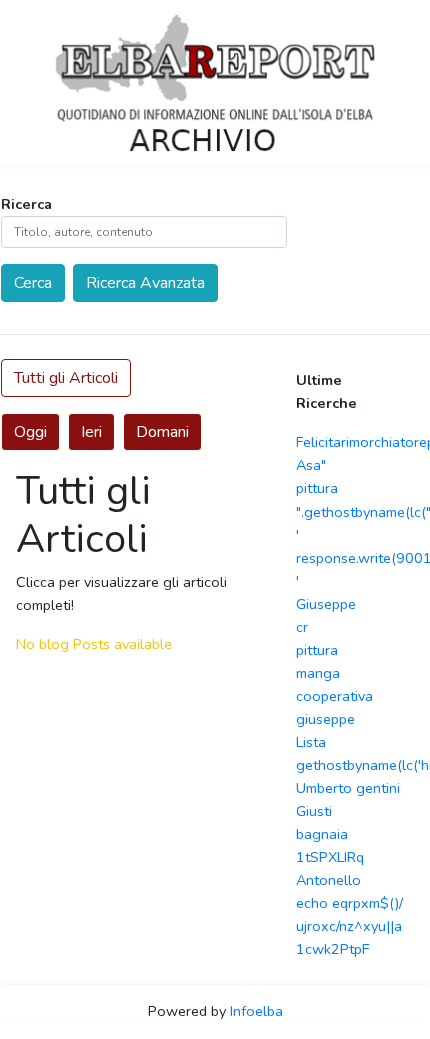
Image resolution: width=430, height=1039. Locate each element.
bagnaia (322, 834)
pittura (317, 488)
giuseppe (325, 719)
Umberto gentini (348, 788)
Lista (311, 742)
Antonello (328, 880)
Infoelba (256, 1011)
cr (302, 627)
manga (318, 673)
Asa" (311, 465)
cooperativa (334, 696)
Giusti (314, 811)
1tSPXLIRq (330, 857)
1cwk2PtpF (332, 949)
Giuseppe (326, 604)
